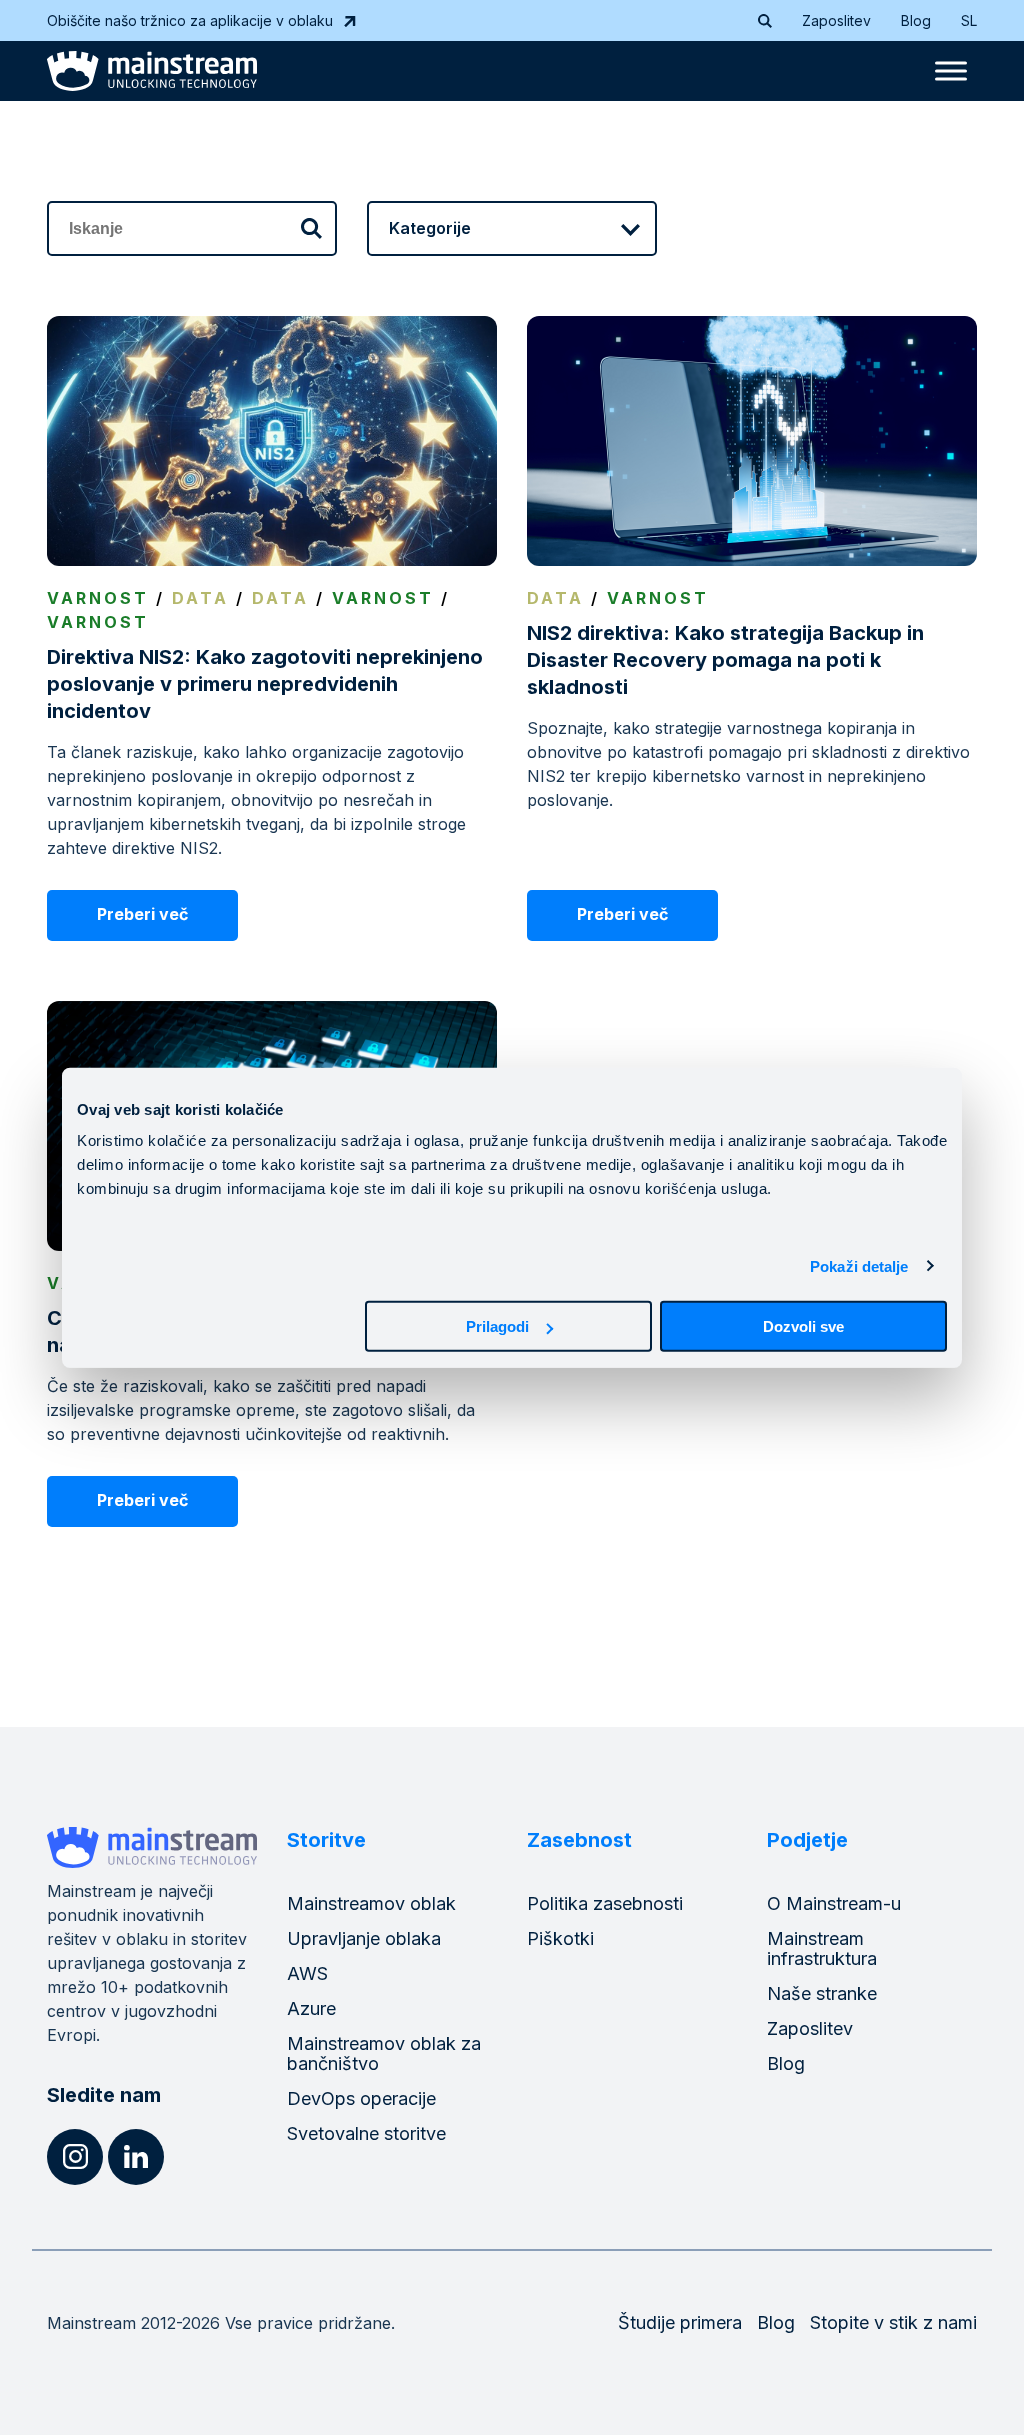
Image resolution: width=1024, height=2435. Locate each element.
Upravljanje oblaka (364, 1938)
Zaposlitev (836, 20)
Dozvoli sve (803, 1326)
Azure (311, 2008)
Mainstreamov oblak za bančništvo (384, 2053)
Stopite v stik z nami (893, 2322)
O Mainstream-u (834, 1903)
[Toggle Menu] (951, 71)
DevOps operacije (361, 2098)
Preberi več (142, 914)
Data (200, 598)
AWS (307, 1973)
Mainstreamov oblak (371, 1903)
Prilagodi (497, 1326)
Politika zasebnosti (605, 1903)
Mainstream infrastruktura (822, 1948)
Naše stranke (822, 1993)
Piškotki (560, 1938)
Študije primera (680, 2322)
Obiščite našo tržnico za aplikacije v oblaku (190, 20)
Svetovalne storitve (366, 2133)
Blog (916, 20)
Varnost (98, 598)
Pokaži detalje (859, 1265)
